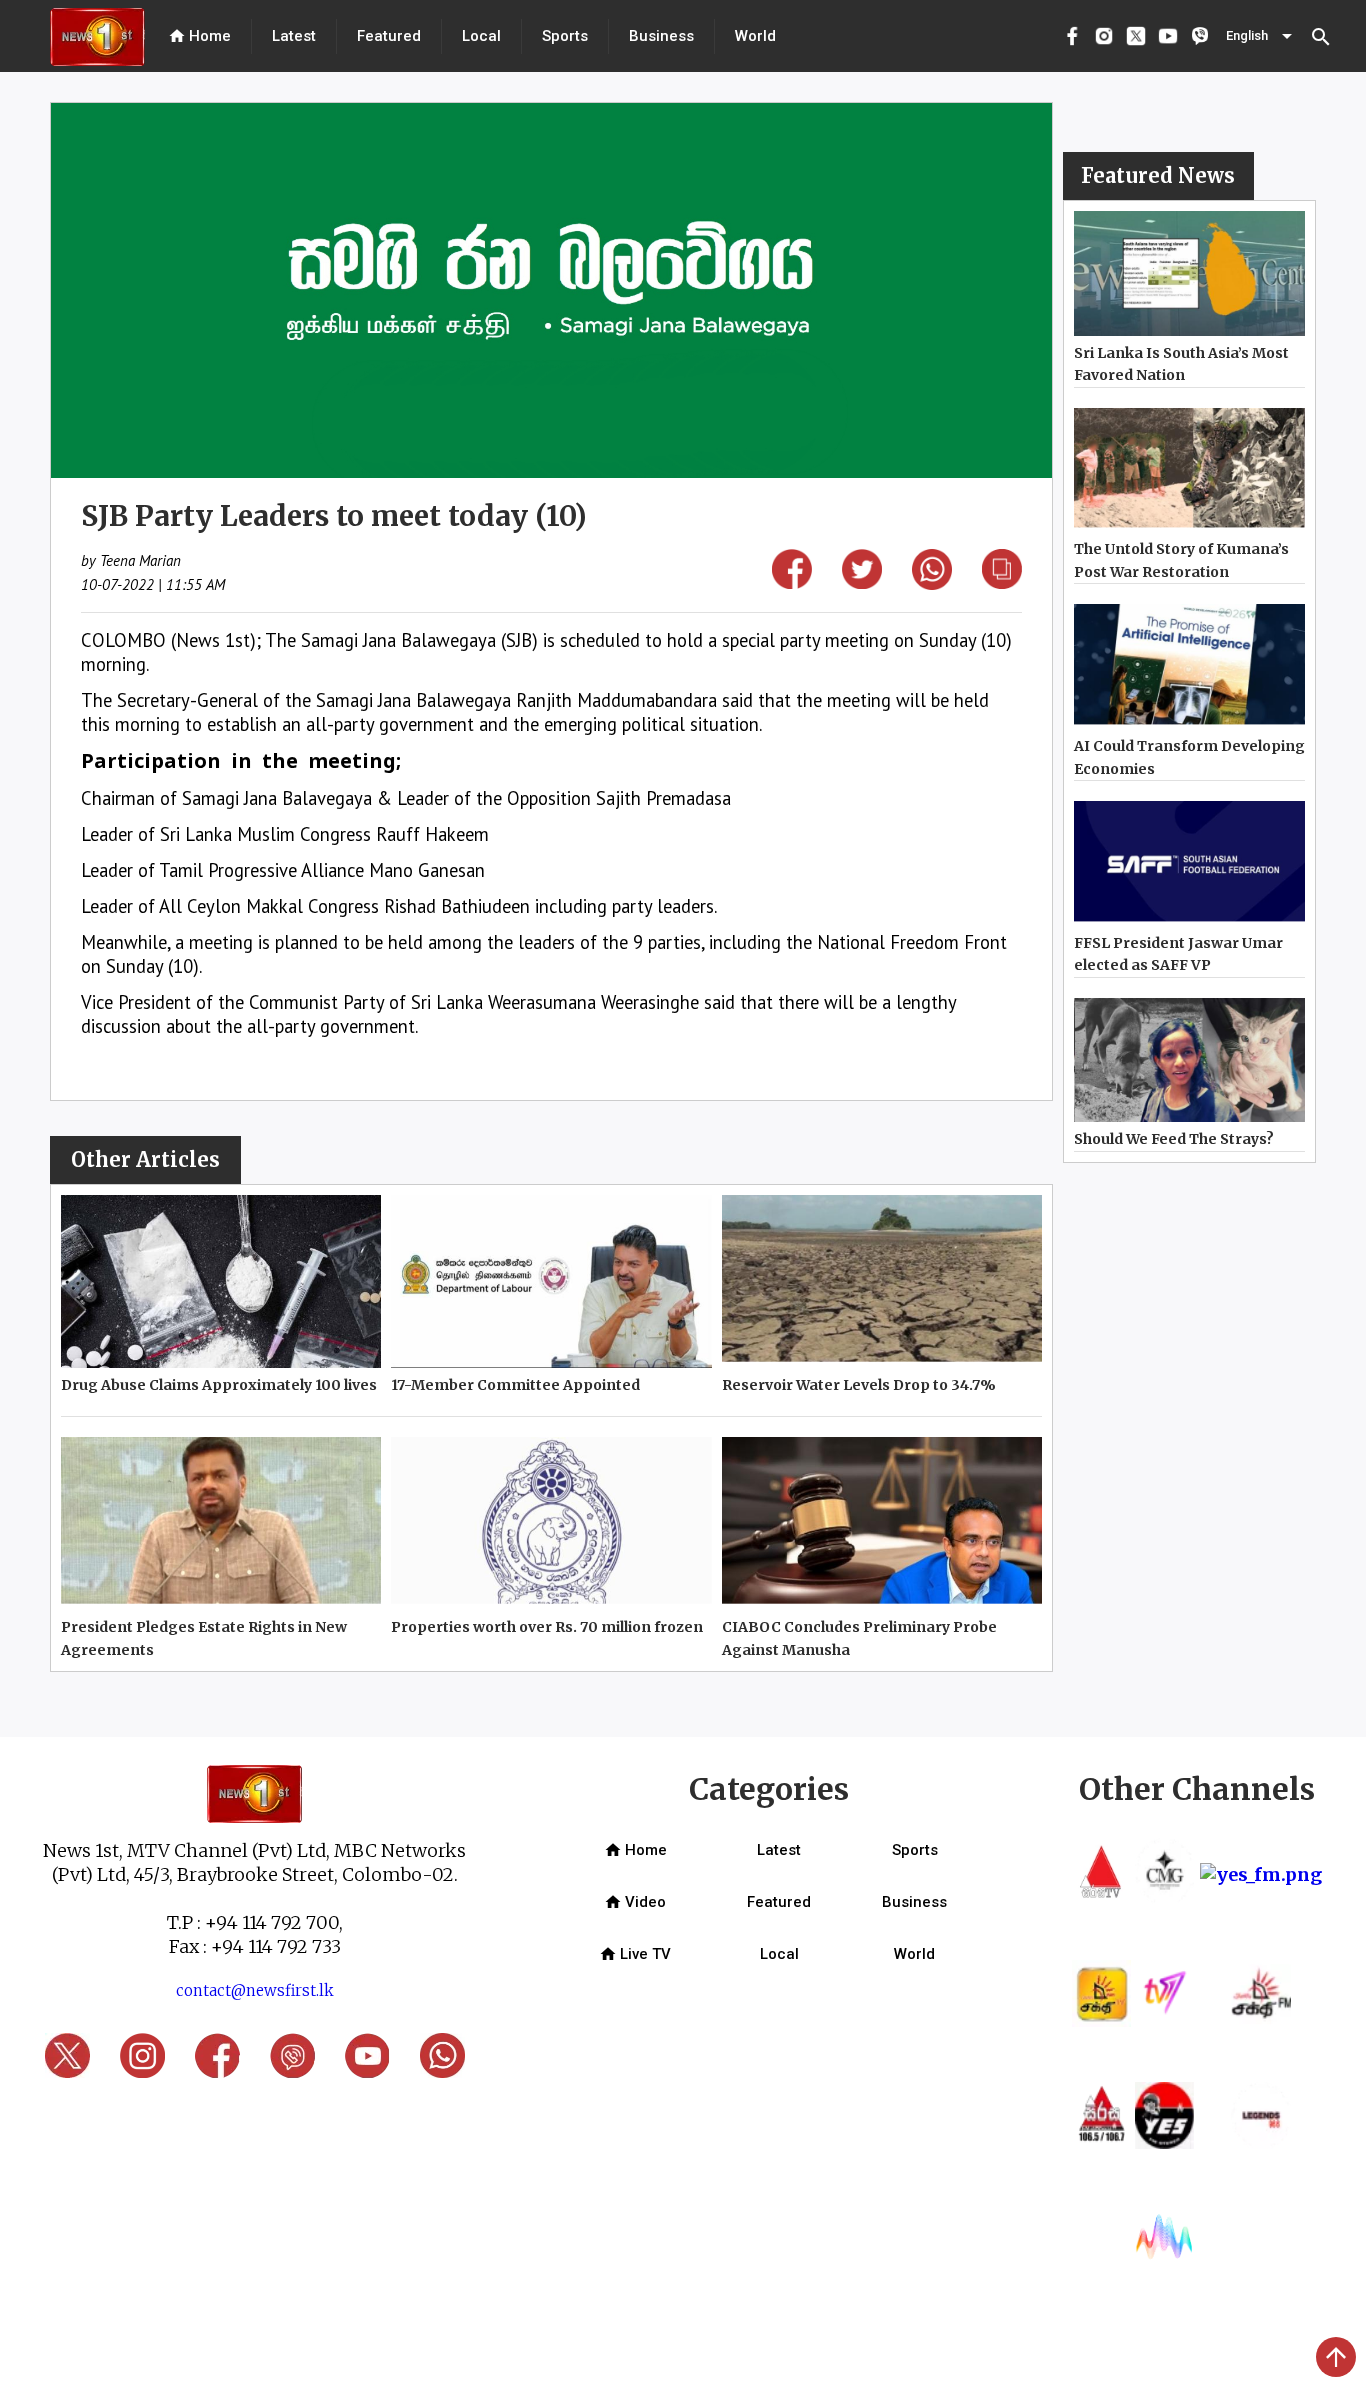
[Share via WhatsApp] (932, 583)
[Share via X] (862, 582)
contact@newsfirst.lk (255, 1990)
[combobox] (1261, 36)
